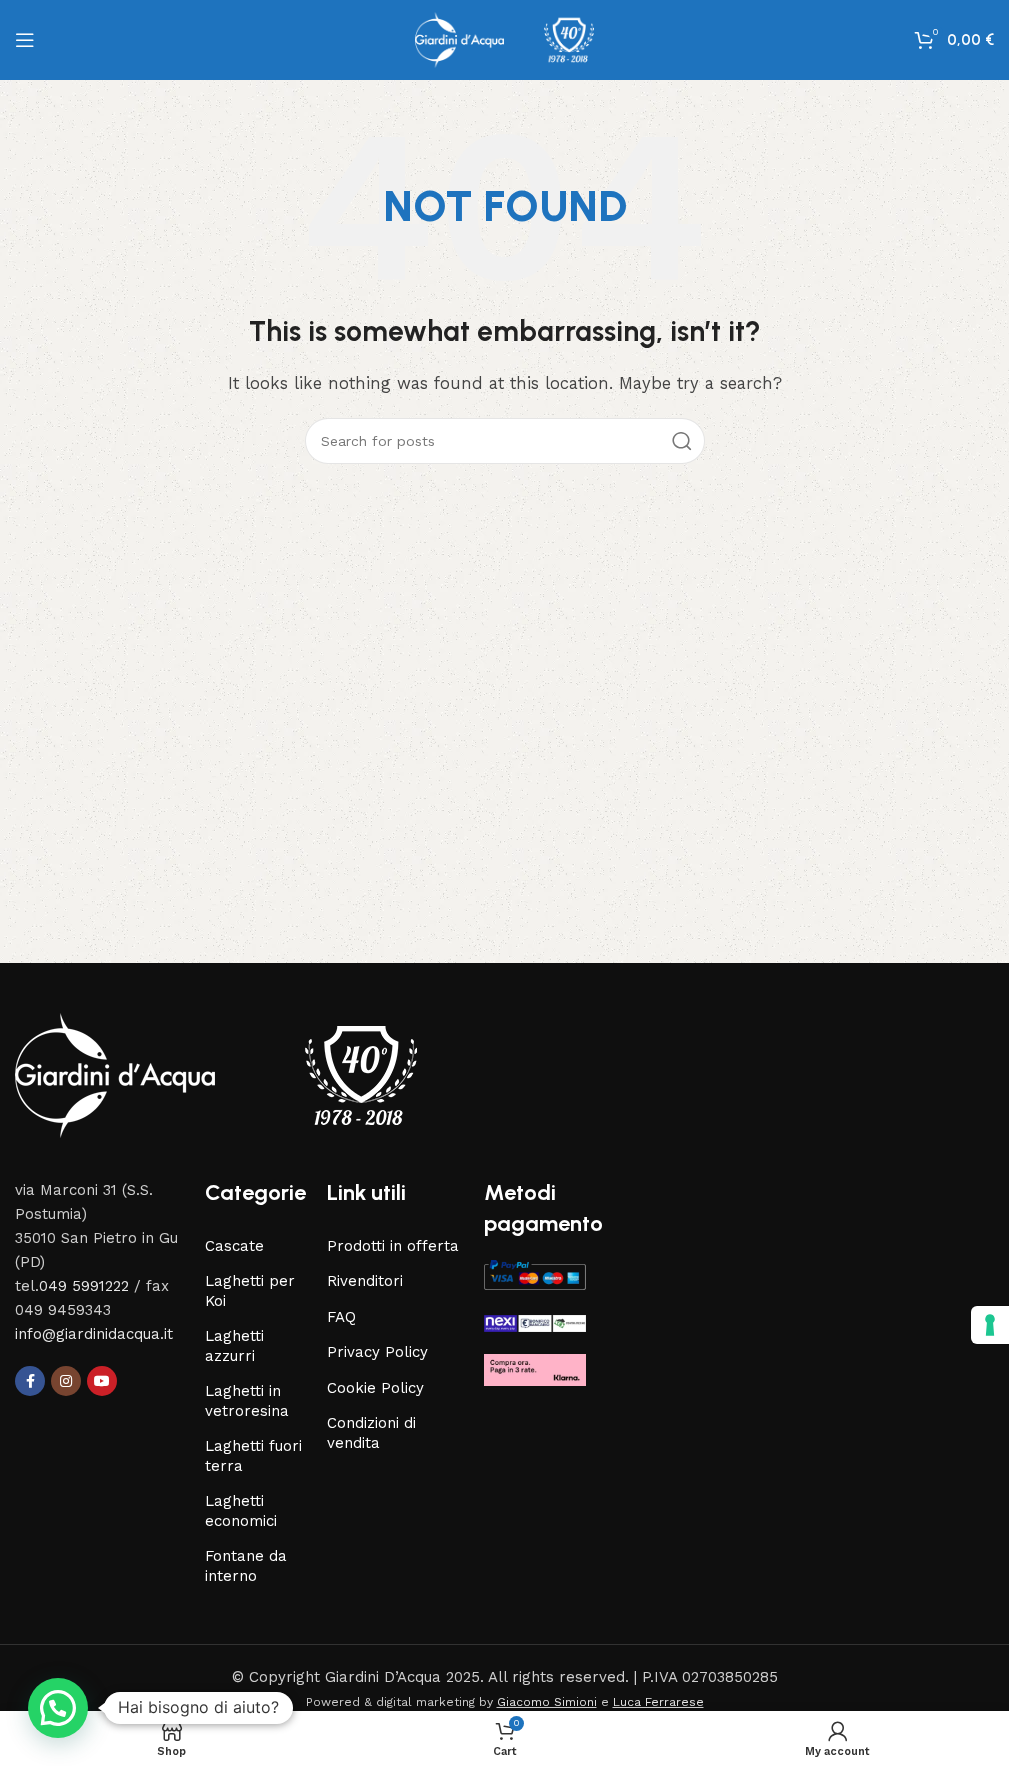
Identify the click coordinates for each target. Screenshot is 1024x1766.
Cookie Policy (375, 1388)
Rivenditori (365, 1281)
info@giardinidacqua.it (94, 1334)
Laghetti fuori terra (253, 1456)
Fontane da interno (246, 1566)
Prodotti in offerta (393, 1246)
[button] (58, 1708)
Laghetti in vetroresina (247, 1401)
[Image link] (216, 1074)
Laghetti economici (241, 1511)
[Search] (682, 441)
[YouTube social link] (102, 1381)
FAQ (341, 1317)
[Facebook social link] (30, 1381)
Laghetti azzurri (234, 1346)
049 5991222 (84, 1286)
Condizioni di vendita (371, 1433)
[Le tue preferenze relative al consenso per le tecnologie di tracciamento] (990, 1325)
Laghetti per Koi (250, 1291)
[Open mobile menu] (25, 40)
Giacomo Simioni (547, 1702)
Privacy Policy (377, 1352)
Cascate (234, 1246)
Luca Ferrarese (658, 1702)
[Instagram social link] (66, 1381)
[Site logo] (505, 39)
